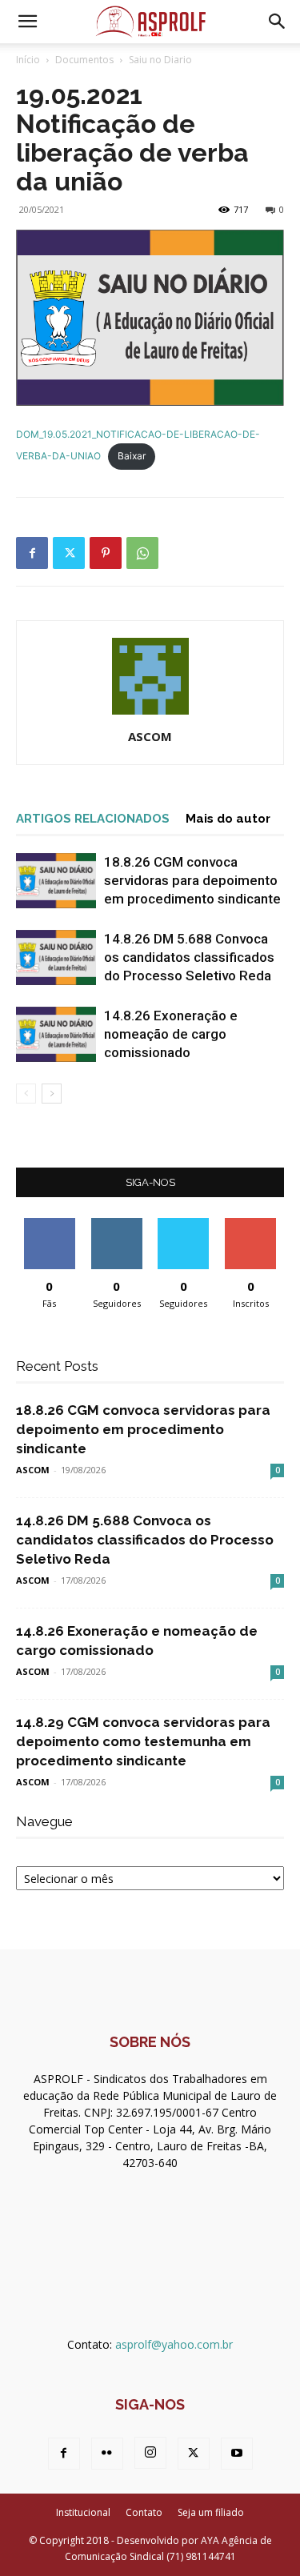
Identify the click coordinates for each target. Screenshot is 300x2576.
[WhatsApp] (142, 553)
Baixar (132, 456)
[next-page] (52, 1094)
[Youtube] (237, 2454)
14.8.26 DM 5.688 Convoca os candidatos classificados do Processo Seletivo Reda (189, 957)
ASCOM (150, 736)
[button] (27, 22)
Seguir (116, 1224)
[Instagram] (150, 2453)
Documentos (84, 60)
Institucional (83, 2512)
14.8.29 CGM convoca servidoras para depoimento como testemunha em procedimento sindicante (143, 1741)
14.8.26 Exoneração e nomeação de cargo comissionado (171, 1034)
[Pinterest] (106, 553)
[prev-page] (26, 1094)
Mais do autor (228, 819)
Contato (144, 2512)
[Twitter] (69, 553)
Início (28, 60)
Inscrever (250, 1224)
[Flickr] (107, 2454)
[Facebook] (32, 553)
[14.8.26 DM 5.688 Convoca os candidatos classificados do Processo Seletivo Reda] (56, 957)
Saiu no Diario (160, 60)
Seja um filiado (211, 2512)
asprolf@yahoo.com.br (174, 2344)
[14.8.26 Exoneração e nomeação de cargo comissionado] (56, 1034)
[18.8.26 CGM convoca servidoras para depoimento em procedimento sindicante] (56, 881)
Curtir (50, 1224)
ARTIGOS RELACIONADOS (93, 819)
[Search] (278, 22)
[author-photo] (150, 714)
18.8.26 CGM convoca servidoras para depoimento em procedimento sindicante (192, 880)
